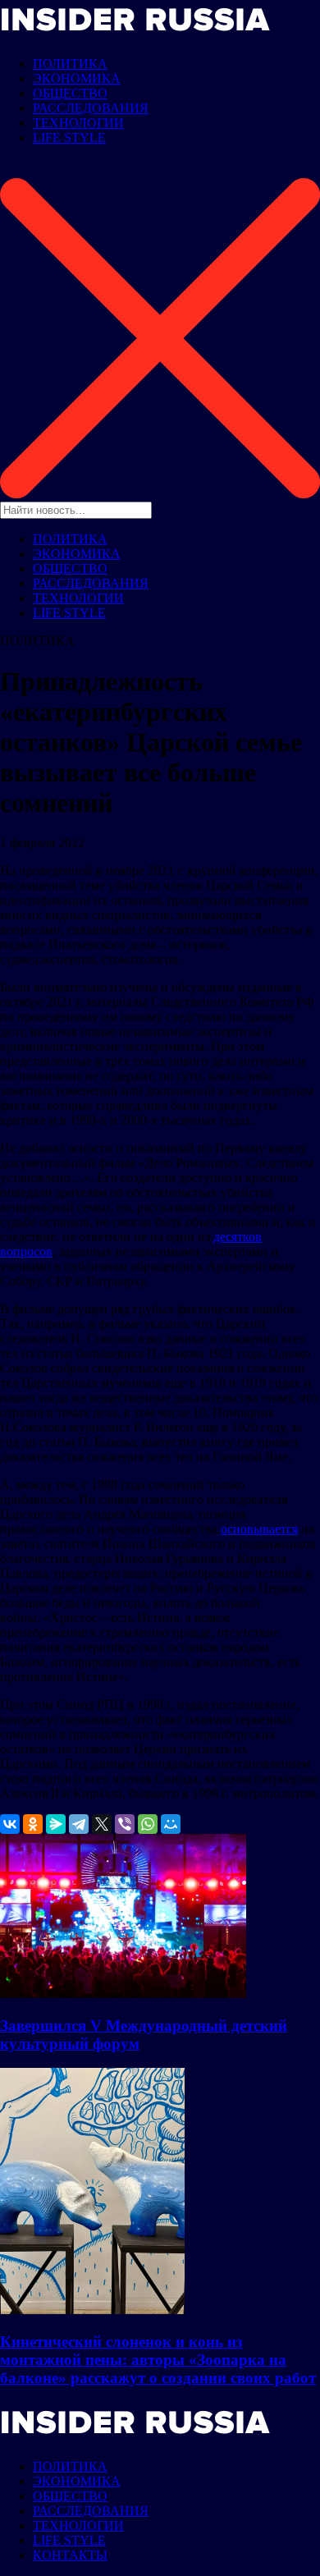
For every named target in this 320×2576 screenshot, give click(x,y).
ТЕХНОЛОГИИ (78, 123)
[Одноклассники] (33, 1824)
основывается (259, 1529)
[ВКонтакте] (10, 1824)
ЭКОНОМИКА (77, 78)
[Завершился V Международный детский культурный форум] (123, 1994)
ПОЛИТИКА (70, 64)
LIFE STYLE (69, 138)
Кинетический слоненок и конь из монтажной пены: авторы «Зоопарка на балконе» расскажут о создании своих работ (158, 2360)
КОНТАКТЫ (70, 2555)
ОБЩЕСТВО (70, 93)
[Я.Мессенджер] (56, 1824)
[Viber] (125, 1824)
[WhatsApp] (148, 1824)
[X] (102, 1824)
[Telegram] (79, 1824)
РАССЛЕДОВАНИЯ (91, 108)
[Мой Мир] (171, 1824)
